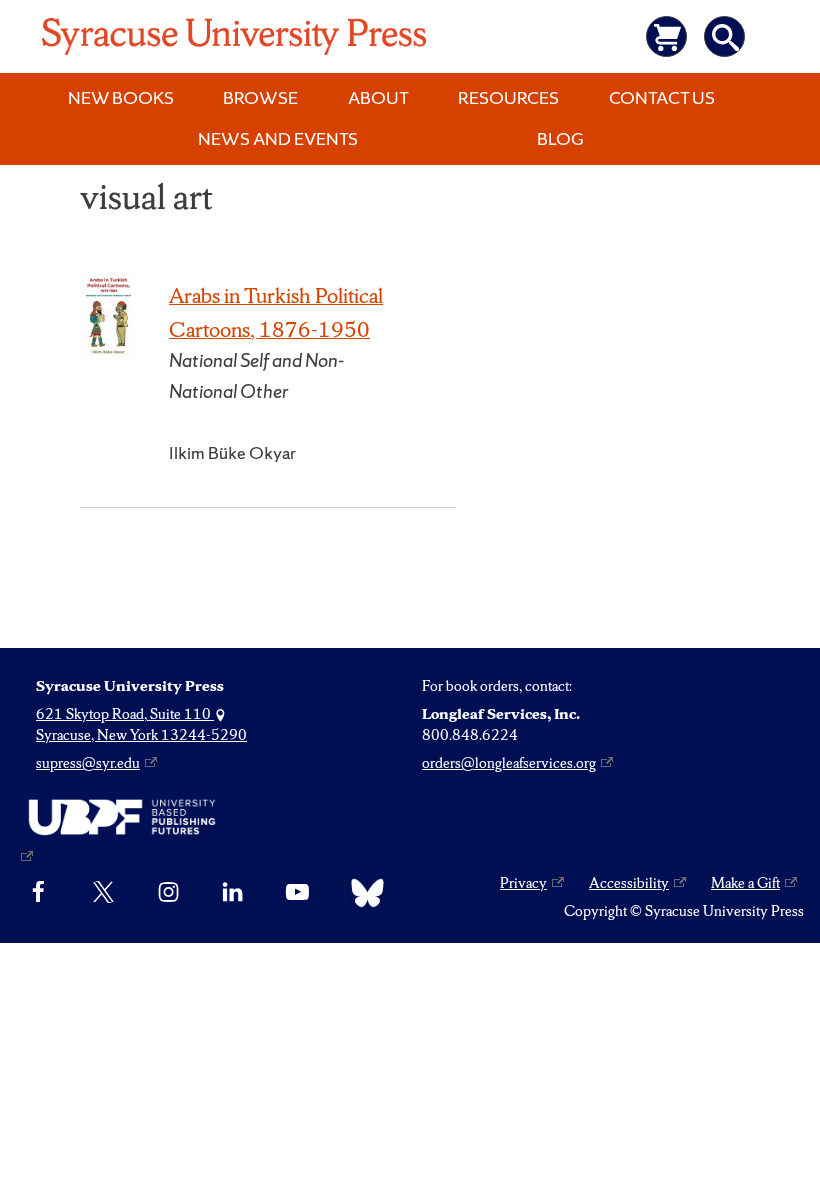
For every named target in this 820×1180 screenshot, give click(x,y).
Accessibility (629, 883)
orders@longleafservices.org (509, 763)
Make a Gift (745, 883)
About (378, 97)
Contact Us (662, 97)
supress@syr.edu (88, 763)
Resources (508, 97)
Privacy (523, 883)
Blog (560, 138)
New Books (121, 97)
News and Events (278, 138)
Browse (260, 97)
